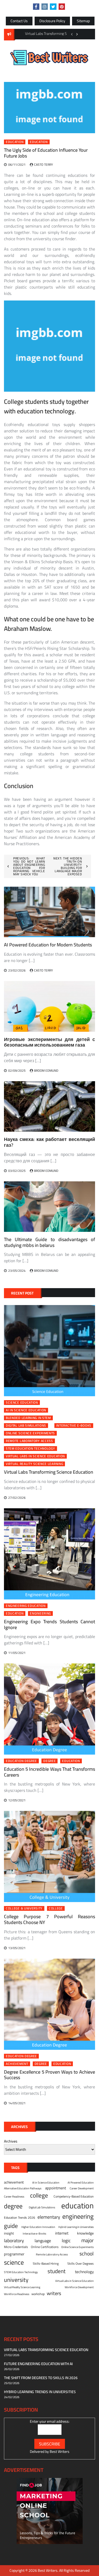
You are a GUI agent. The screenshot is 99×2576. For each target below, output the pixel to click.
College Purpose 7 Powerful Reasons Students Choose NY (49, 1919)
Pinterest (62, 7)
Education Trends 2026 (20, 2218)
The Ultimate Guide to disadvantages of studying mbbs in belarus (49, 1242)
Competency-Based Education (74, 2196)
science (14, 2262)
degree (49, 1761)
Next (77, 34)
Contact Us (19, 21)
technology (84, 2272)
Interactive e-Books (74, 1426)
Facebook (36, 7)
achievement (17, 2064)
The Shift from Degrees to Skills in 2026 (41, 2378)
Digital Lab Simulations (26, 1426)
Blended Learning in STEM (28, 1418)
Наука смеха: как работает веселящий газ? (49, 1142)
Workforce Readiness (17, 2294)
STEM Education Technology (30, 1449)
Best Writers (60, 2452)
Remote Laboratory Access (29, 1441)
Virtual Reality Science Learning (34, 1464)
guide (11, 2226)
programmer (14, 2254)
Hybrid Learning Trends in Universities (40, 2392)
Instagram (45, 7)
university (16, 2280)
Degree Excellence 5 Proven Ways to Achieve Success (49, 2075)
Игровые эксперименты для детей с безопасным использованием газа (49, 1042)
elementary (49, 2217)
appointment (56, 2188)
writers (54, 2293)
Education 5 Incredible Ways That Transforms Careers (49, 1772)
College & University (24, 1908)
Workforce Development (79, 2287)
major (88, 2240)
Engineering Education (26, 1606)
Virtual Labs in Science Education (35, 1456)
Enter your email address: (50, 2421)
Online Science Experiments (30, 1433)
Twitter (53, 7)
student (56, 2271)
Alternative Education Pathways (23, 2188)
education (39, 142)
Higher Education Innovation (38, 2227)
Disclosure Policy (52, 21)
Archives (11, 2141)
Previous (72, 34)
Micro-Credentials (16, 2247)
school (87, 2253)
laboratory (14, 2241)
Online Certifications (45, 2247)
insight (9, 2233)
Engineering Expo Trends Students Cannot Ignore (49, 1624)
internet (62, 2233)
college (56, 1908)
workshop (38, 2294)
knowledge (85, 2233)
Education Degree (21, 1761)
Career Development (82, 2188)
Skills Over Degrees (81, 2264)
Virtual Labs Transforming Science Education (49, 1472)
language (43, 2241)
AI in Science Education (26, 1410)
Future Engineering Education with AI (38, 2364)
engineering (40, 1613)
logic (66, 2241)
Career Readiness (14, 2196)
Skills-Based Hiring (46, 2264)
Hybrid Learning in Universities (76, 2227)
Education (15, 142)
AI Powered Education (81, 2182)
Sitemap (83, 21)
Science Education (22, 1403)
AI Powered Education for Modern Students (48, 945)
